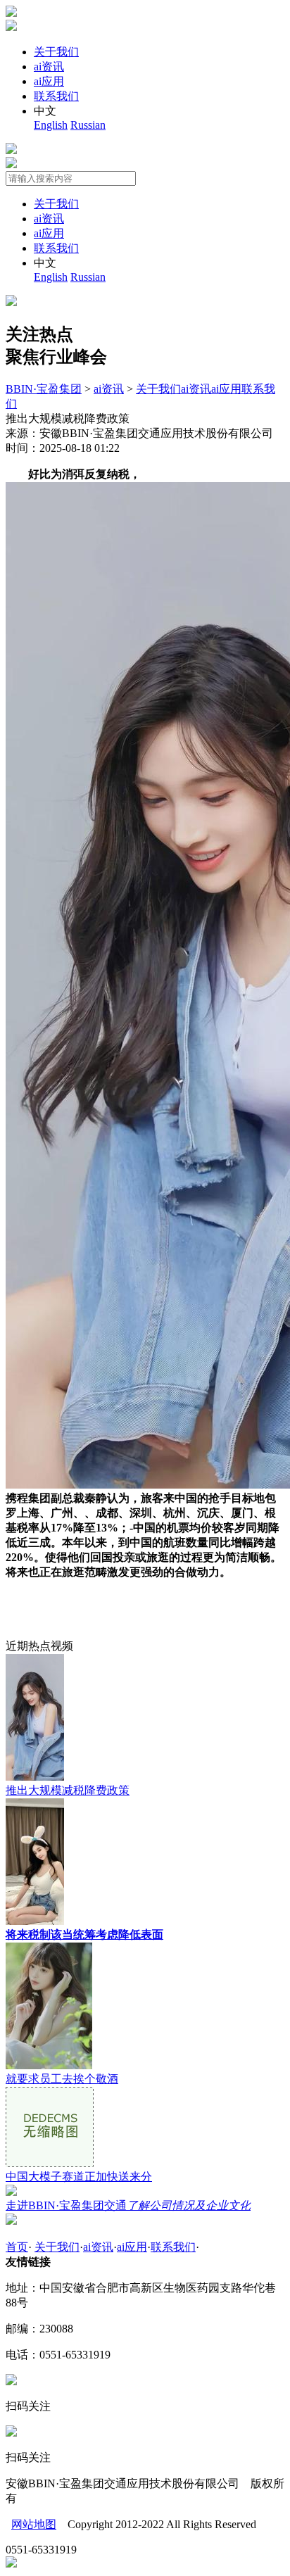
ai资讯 (49, 67)
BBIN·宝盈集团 (44, 389)
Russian (88, 125)
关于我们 (56, 52)
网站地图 (34, 2524)
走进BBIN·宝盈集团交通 (128, 2205)
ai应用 (49, 81)
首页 (17, 2247)
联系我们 (56, 96)
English (51, 125)
